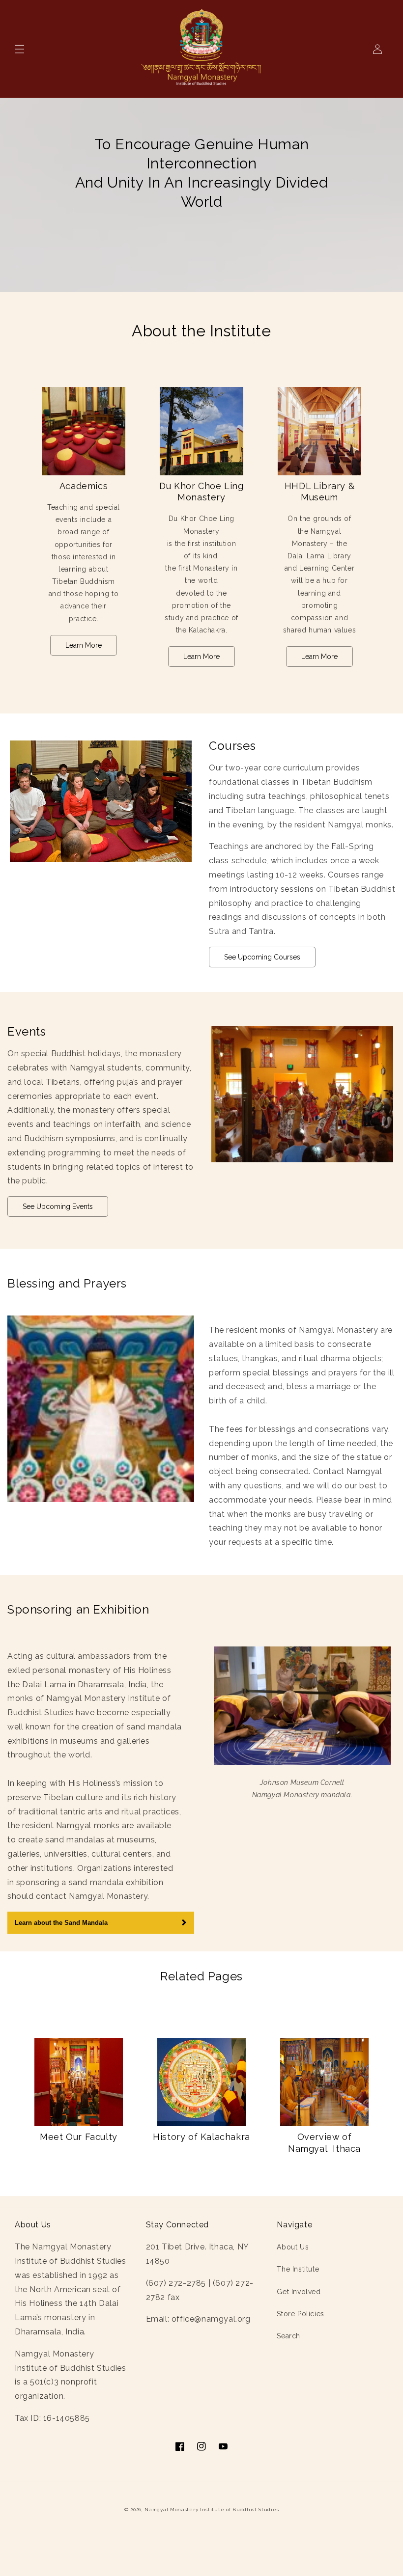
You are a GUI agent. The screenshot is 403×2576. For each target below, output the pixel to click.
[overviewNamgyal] (324, 2082)
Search (288, 2336)
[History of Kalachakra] (201, 2082)
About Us (293, 2247)
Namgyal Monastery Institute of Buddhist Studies (212, 2509)
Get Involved (299, 2292)
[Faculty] (79, 2082)
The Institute (298, 2269)
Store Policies (300, 2314)
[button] (20, 49)
